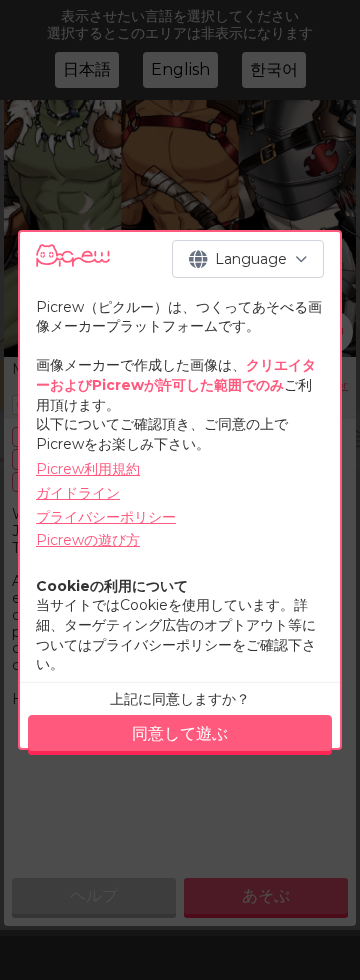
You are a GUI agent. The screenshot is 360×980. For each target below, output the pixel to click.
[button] (248, 259)
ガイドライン (78, 493)
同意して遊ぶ (180, 733)
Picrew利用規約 (88, 469)
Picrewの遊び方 (88, 540)
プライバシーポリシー (106, 517)
